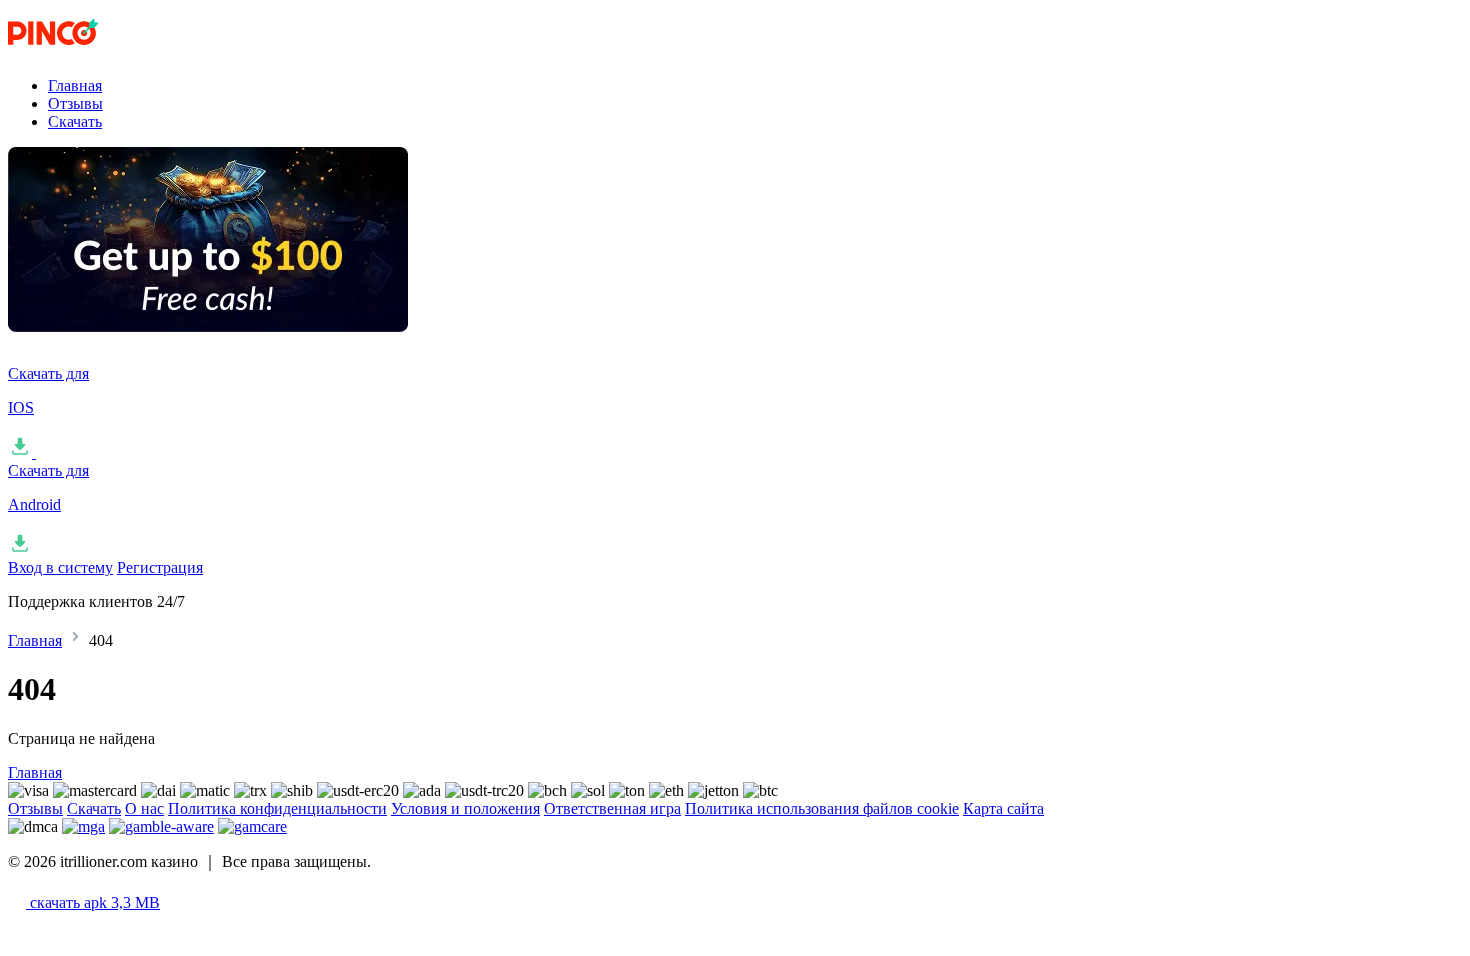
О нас (144, 808)
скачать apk (93, 902)
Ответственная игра (612, 808)
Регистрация (160, 567)
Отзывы (75, 103)
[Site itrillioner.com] (108, 51)
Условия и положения (465, 808)
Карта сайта (1003, 808)
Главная (75, 85)
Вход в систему (60, 567)
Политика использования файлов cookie (822, 808)
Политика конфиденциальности (277, 808)
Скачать (75, 121)
